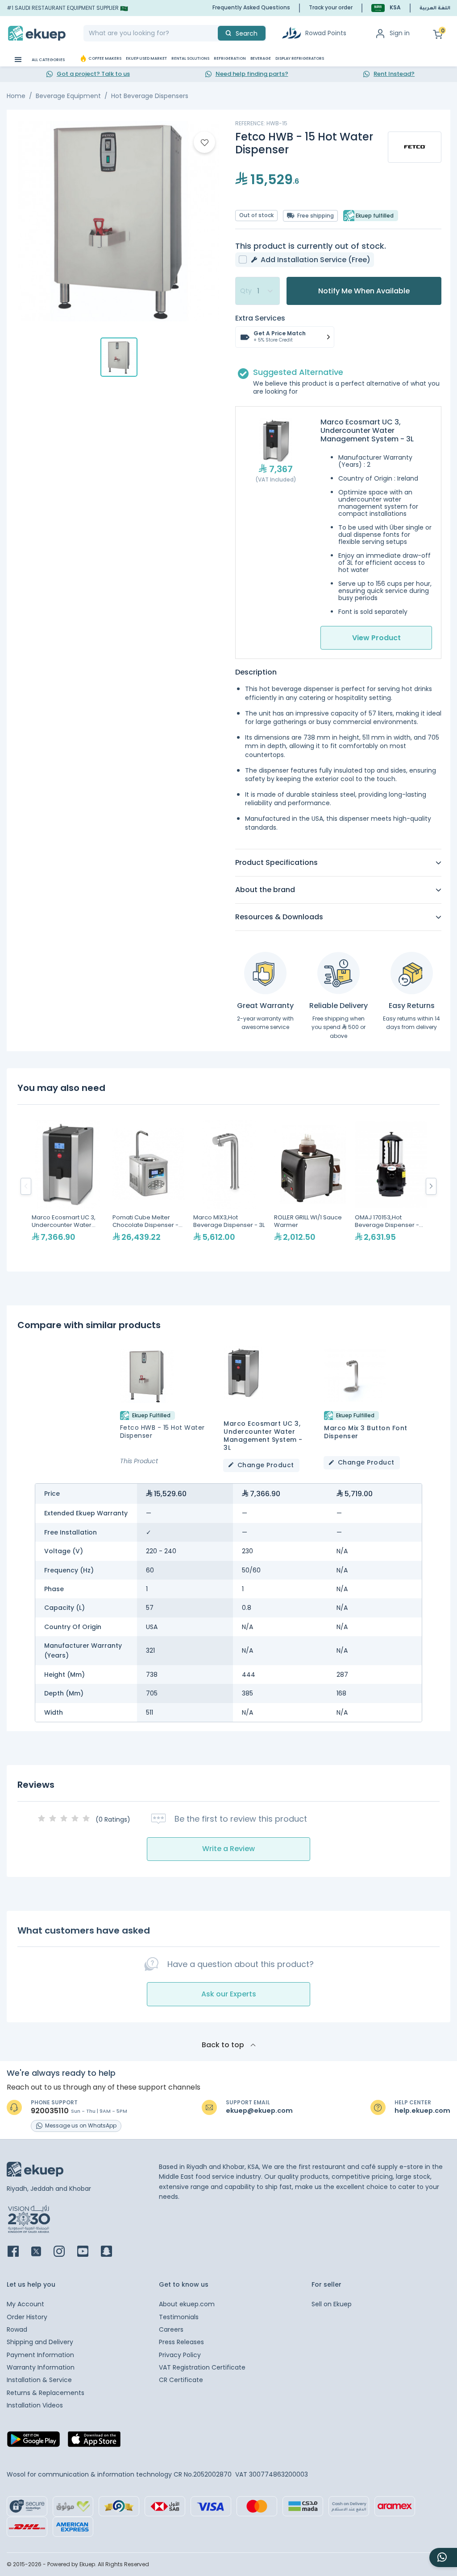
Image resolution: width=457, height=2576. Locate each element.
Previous (26, 1186)
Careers (171, 2329)
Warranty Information (41, 2367)
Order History (27, 2317)
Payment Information (40, 2355)
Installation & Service (39, 2380)
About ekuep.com (187, 2304)
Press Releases (181, 2342)
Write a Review (228, 1849)
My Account (25, 2304)
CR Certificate (181, 2380)
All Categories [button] (48, 60)
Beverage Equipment (68, 96)
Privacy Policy (180, 2355)
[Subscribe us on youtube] (88, 2252)
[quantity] (258, 291)
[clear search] (214, 33)
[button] (386, 8)
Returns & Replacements (46, 2393)
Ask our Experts (229, 1994)
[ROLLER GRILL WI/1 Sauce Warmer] (310, 1186)
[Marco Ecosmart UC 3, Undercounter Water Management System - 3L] (68, 1186)
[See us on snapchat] (112, 2252)
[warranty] (265, 973)
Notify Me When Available (364, 291)
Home (16, 96)
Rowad (17, 2329)
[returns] (412, 973)
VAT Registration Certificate (202, 2367)
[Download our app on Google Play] (33, 2442)
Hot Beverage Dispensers (150, 96)
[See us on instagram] (64, 2252)
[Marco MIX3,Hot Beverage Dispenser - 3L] (229, 1186)
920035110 (50, 2111)
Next (431, 1186)
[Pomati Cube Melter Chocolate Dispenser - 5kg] (148, 1186)
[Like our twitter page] (42, 2252)
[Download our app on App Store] (94, 2442)
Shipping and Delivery (40, 2342)
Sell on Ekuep (332, 2304)
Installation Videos (35, 2405)
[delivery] (339, 973)
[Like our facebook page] (19, 2252)
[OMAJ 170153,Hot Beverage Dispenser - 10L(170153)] (391, 1186)
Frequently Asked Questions (251, 7)
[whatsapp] (443, 2557)
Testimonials (179, 2317)
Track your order (331, 7)
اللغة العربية (435, 8)
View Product (376, 638)
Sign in (400, 33)
